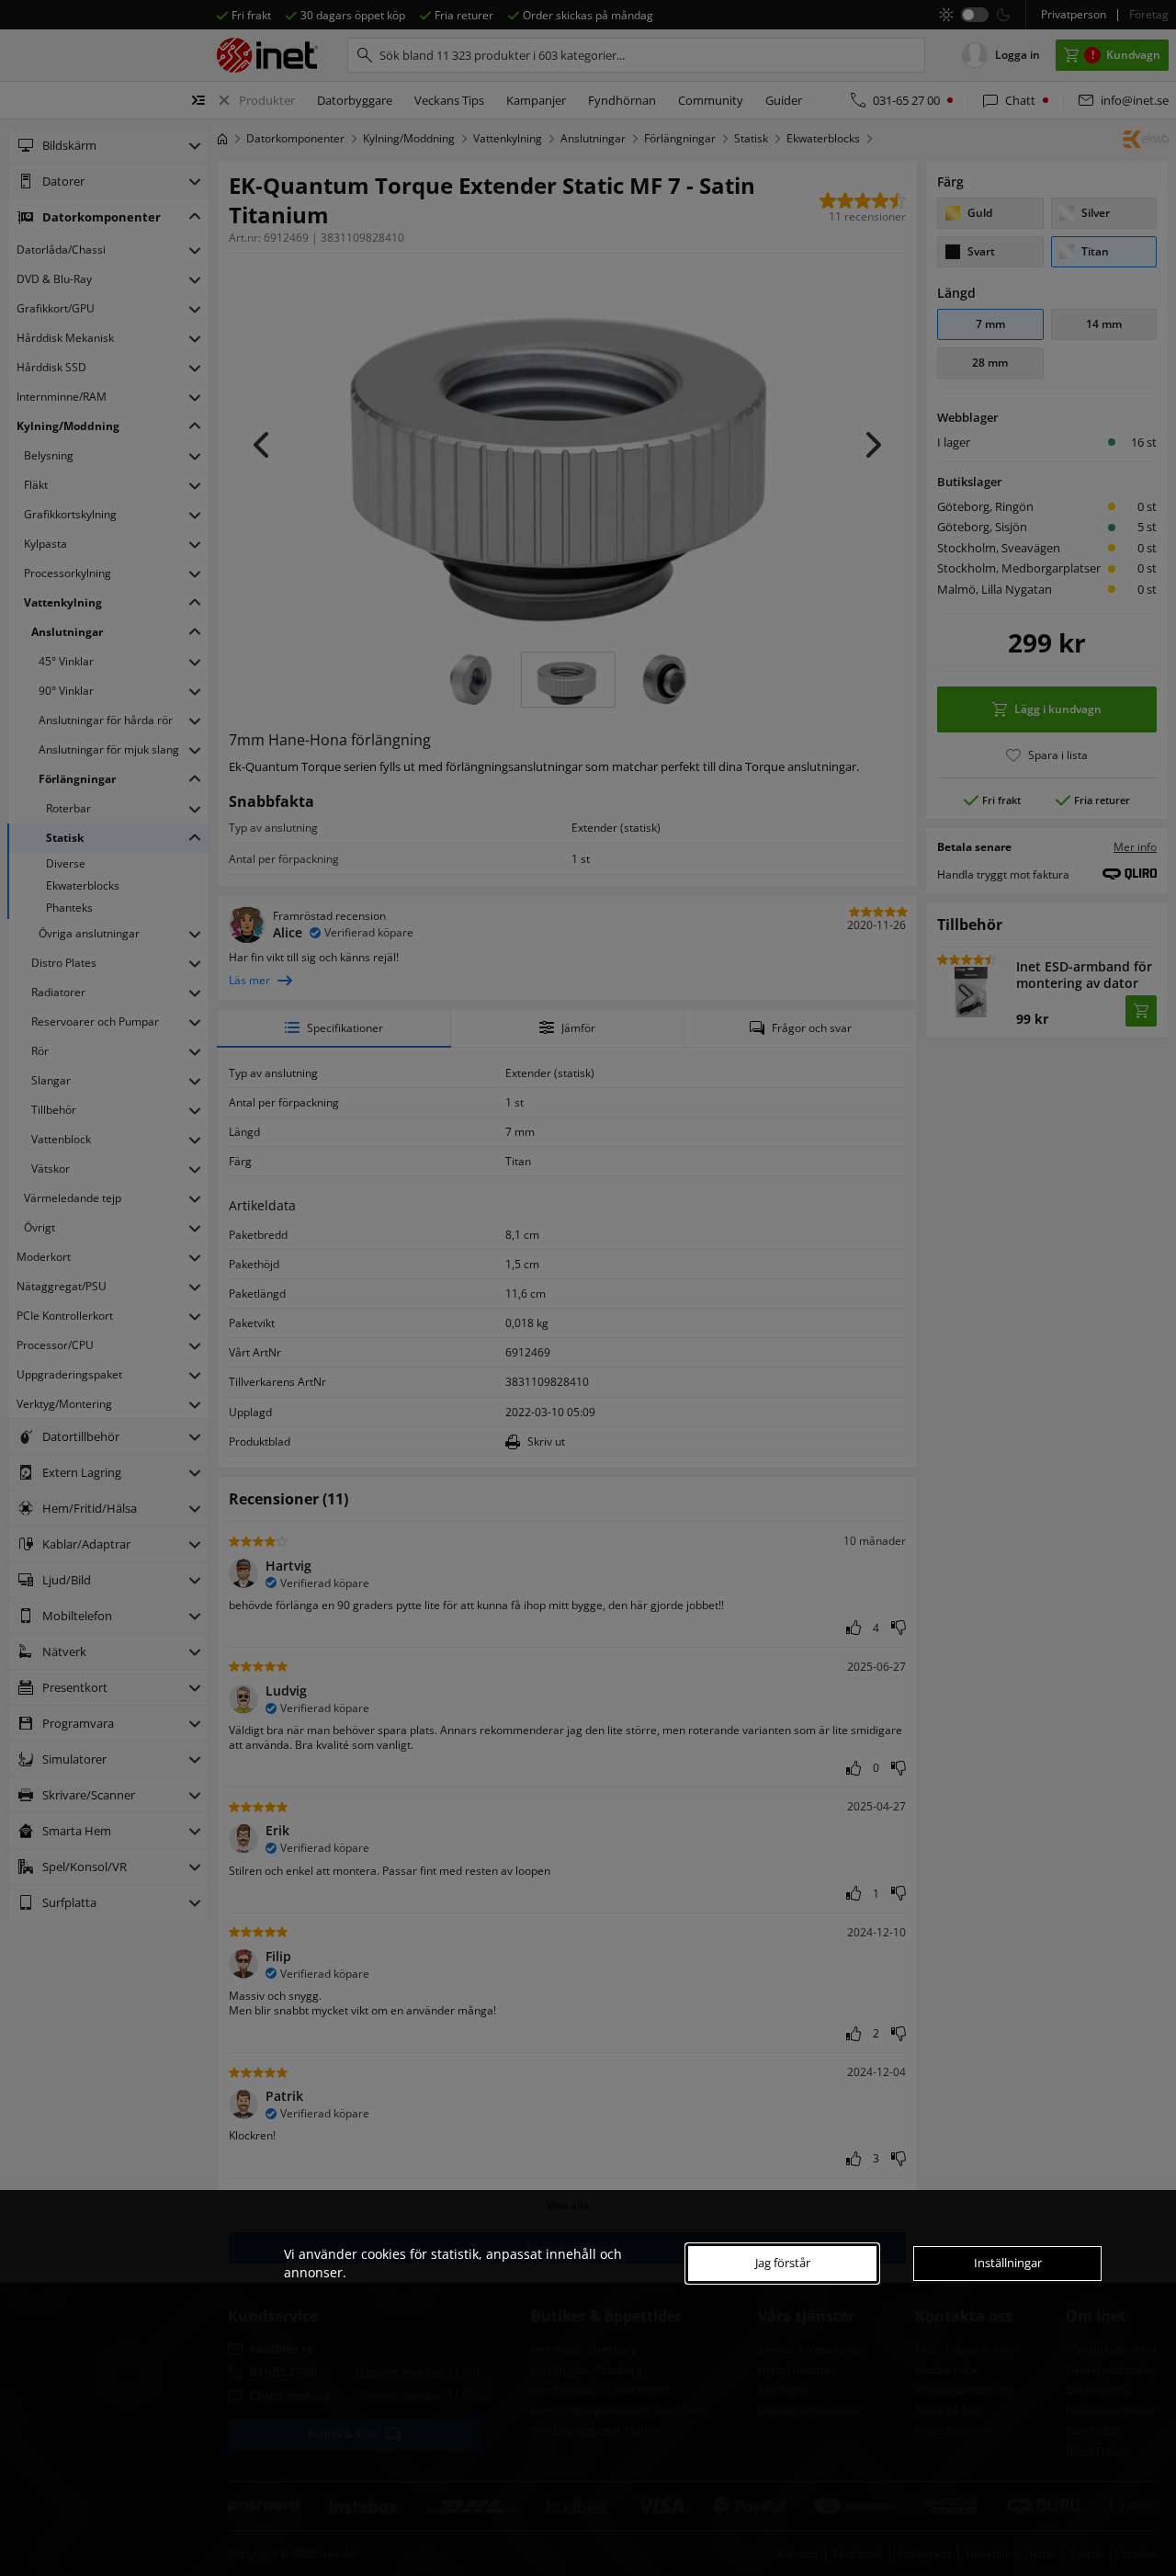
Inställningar (1008, 2263)
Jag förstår (783, 2263)
